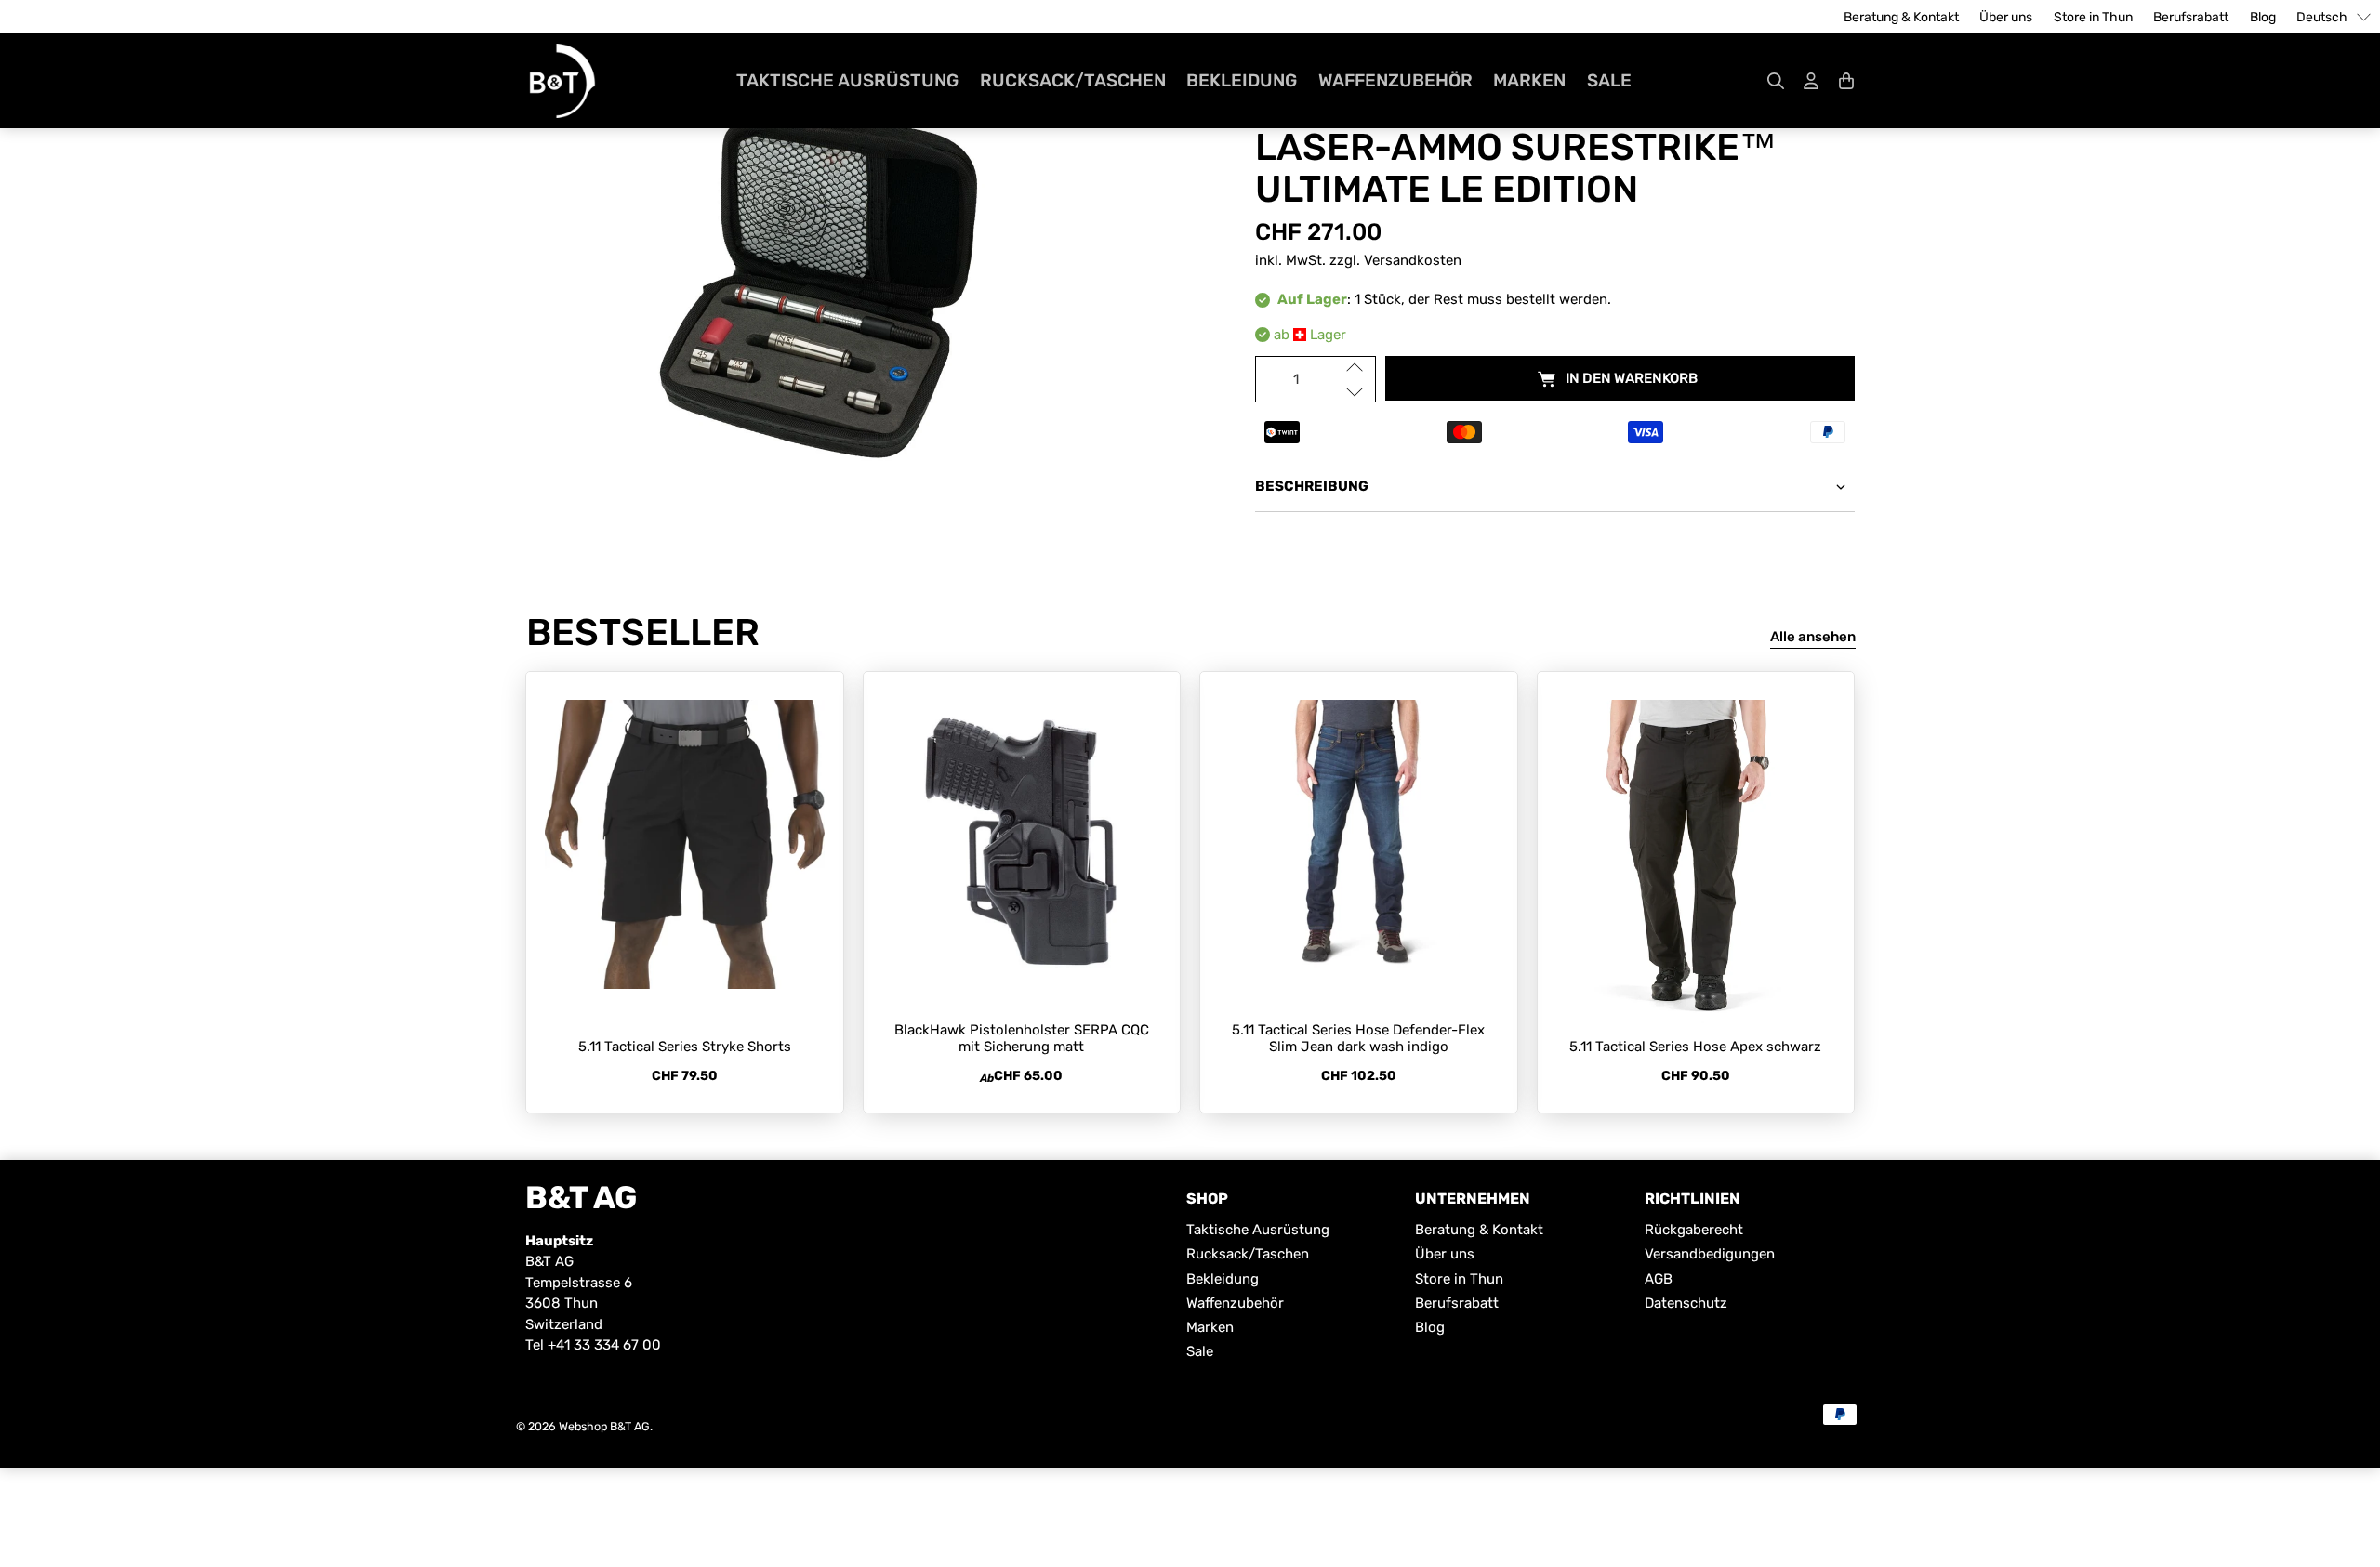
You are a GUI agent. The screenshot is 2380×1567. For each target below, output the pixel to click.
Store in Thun (2093, 17)
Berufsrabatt (2191, 17)
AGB (1659, 1279)
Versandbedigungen (1710, 1254)
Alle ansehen (1813, 637)
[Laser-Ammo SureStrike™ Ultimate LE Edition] (825, 284)
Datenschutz (1686, 1303)
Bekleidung (1242, 80)
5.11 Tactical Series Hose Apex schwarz (1695, 1047)
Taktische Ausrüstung (847, 80)
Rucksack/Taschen (1073, 80)
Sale (1609, 80)
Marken (1529, 80)
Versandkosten (1413, 260)
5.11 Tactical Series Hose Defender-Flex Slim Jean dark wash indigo (1358, 1038)
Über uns (2006, 17)
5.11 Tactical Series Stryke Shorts (685, 1047)
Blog (2263, 17)
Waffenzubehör (1395, 80)
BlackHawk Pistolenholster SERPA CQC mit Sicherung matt (1022, 1038)
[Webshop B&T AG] (562, 81)
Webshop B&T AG (604, 1426)
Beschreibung (1312, 486)
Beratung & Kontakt (1901, 17)
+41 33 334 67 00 (604, 1345)
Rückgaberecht (1694, 1230)
